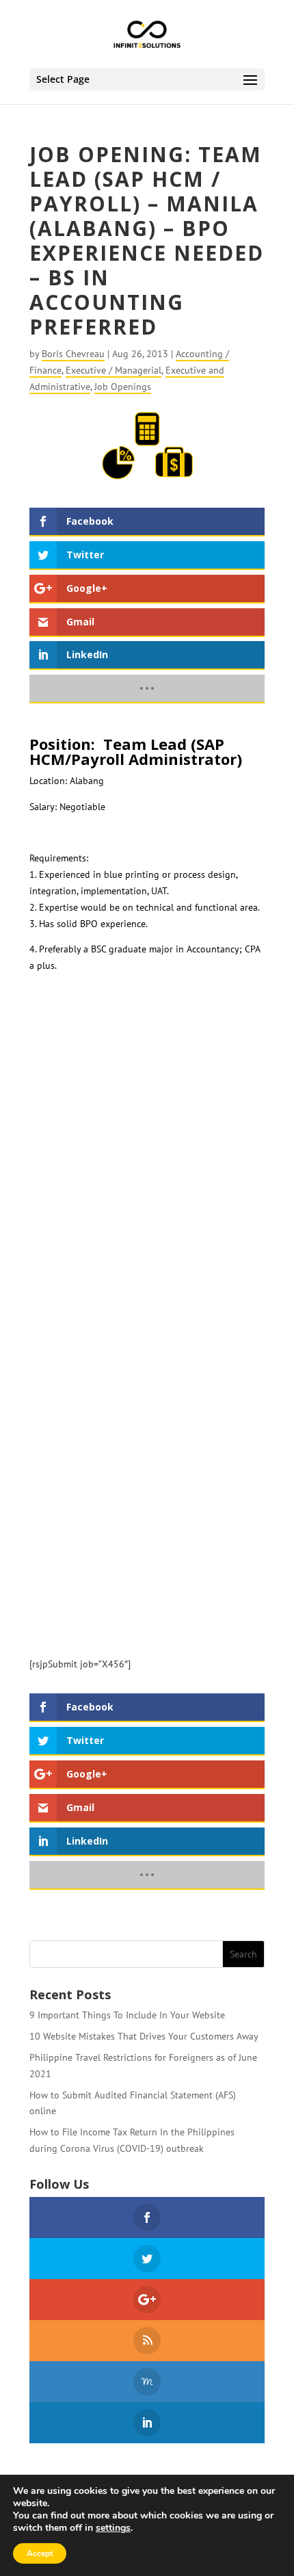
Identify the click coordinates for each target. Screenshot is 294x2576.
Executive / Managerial (113, 370)
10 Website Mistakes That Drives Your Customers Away (144, 2036)
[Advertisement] (147, 1167)
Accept (40, 2553)
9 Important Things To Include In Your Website (127, 2015)
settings (113, 2528)
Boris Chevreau (73, 354)
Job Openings (123, 387)
